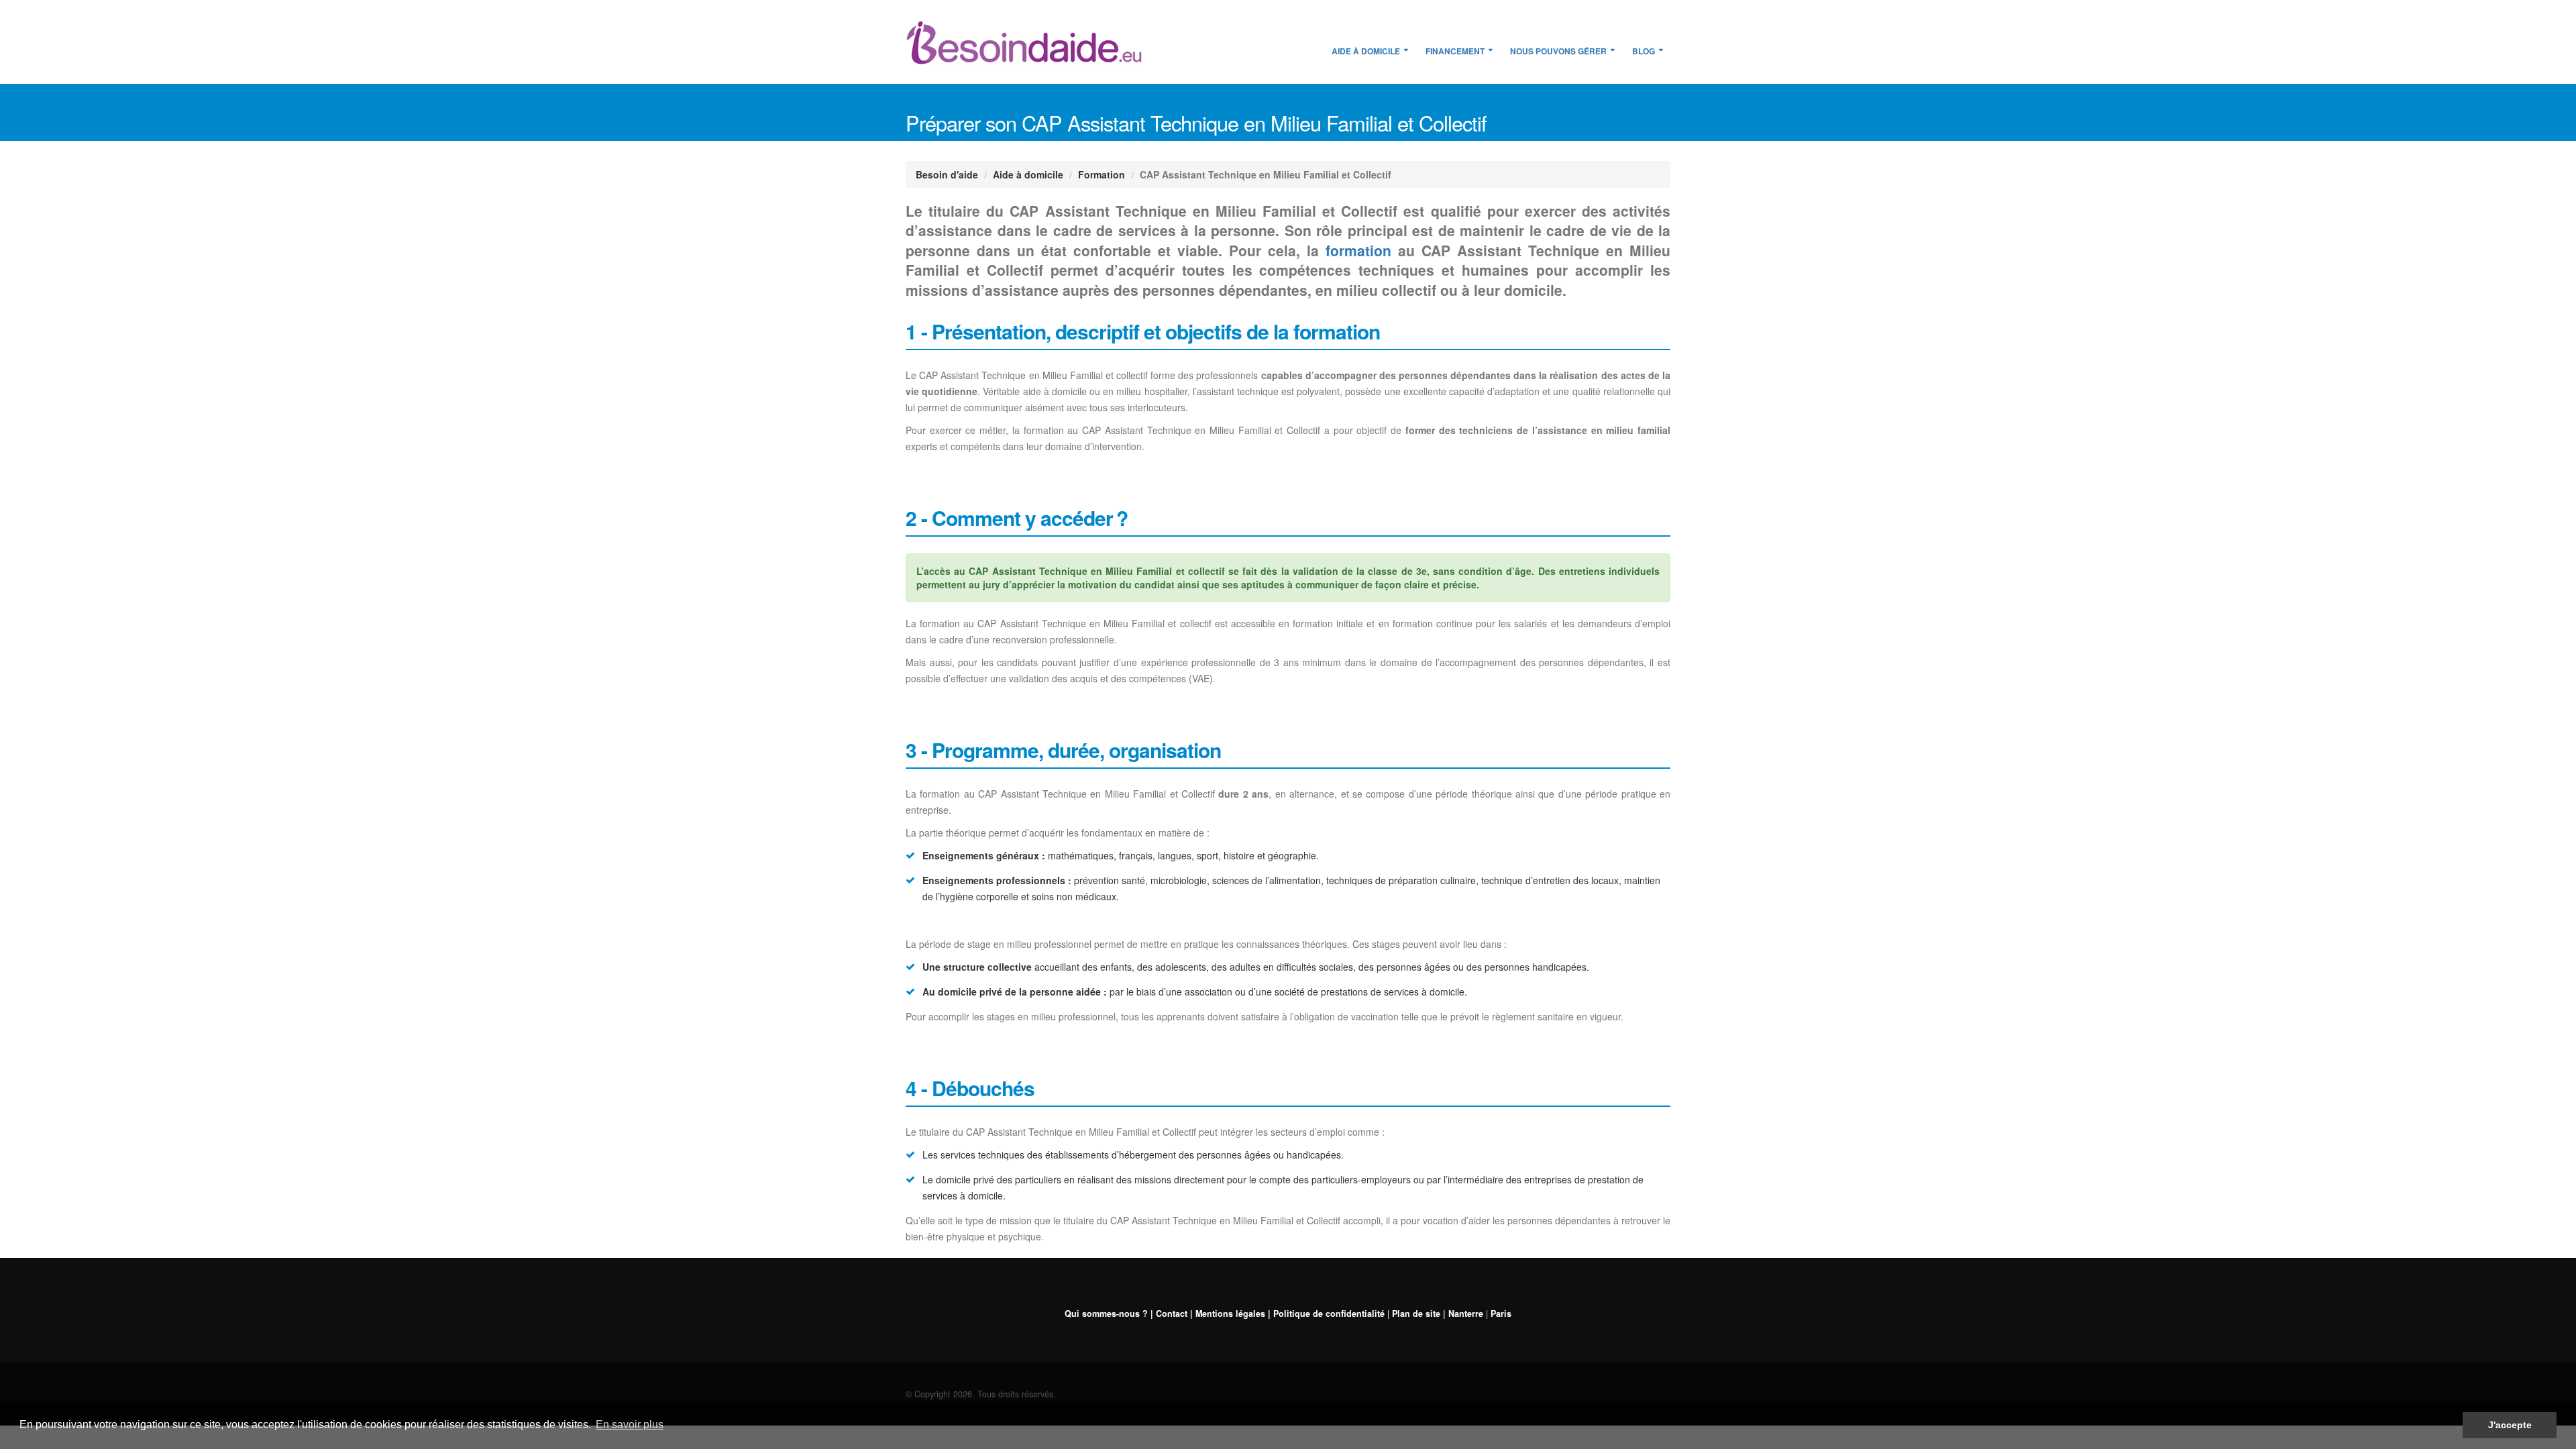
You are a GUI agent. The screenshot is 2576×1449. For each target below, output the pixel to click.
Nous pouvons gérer (1558, 51)
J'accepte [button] (2510, 1425)
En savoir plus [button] (630, 1425)
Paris (1501, 1313)
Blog (1644, 51)
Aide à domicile (1366, 51)
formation (1358, 250)
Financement (1455, 51)
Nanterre (1466, 1313)
